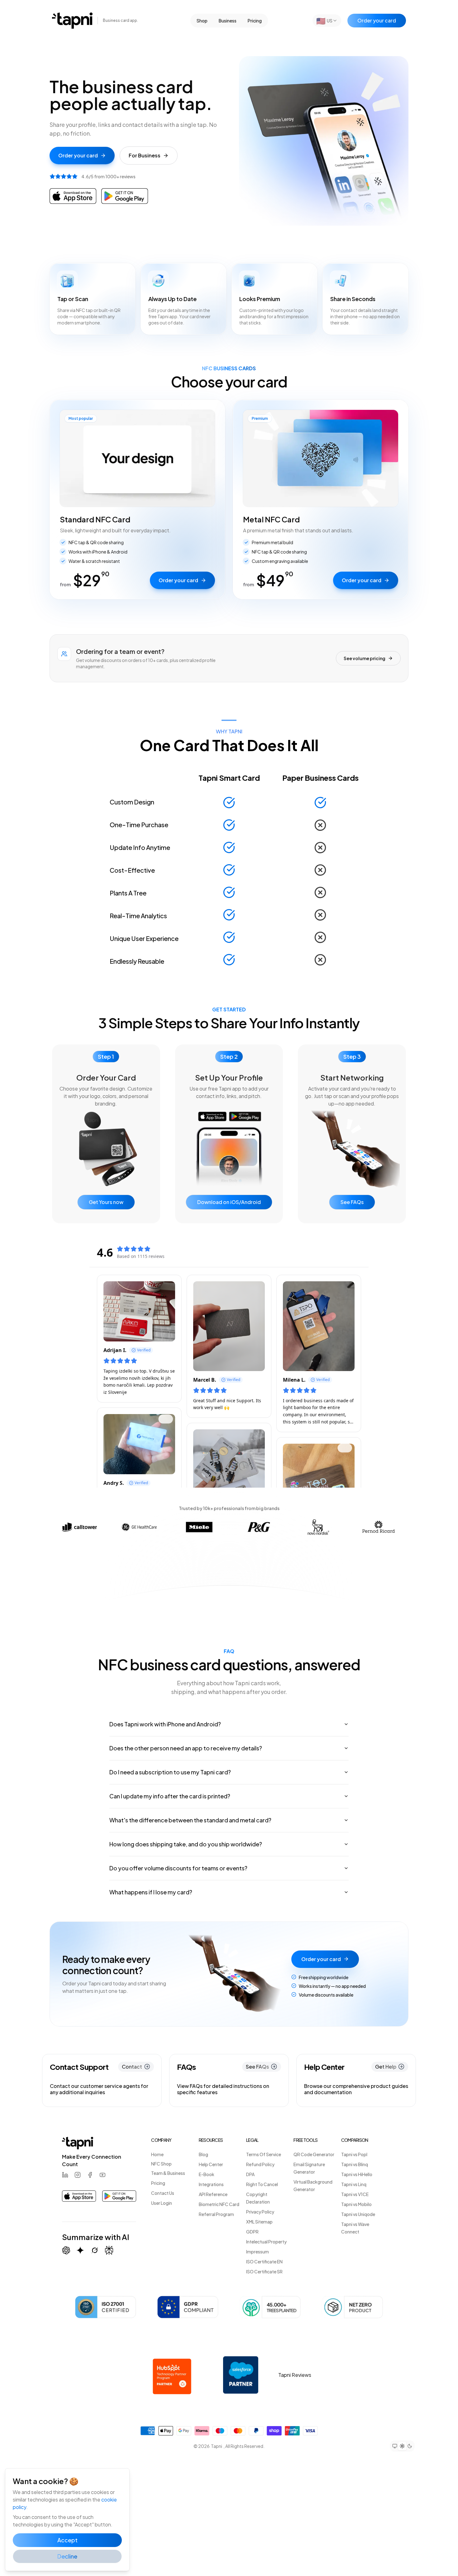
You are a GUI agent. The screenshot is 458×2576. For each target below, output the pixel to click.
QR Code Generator (314, 2154)
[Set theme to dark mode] (410, 2446)
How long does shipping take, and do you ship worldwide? (186, 1844)
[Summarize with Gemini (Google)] (80, 2250)
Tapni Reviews (295, 2375)
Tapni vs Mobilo (356, 2204)
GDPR (252, 2232)
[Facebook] (90, 2175)
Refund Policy (260, 2164)
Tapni (217, 2446)
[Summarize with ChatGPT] (66, 2250)
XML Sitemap (259, 2222)
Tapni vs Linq (354, 2184)
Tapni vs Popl (354, 2154)
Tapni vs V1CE (355, 2194)
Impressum (258, 2252)
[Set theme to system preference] (395, 2446)
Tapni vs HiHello (357, 2174)
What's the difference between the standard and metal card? (190, 1820)
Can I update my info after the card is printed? (170, 1796)
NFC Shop (161, 2164)
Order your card (377, 20)
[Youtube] (103, 2175)
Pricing (255, 21)
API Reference (213, 2194)
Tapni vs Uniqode (358, 2214)
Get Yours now (106, 1202)
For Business (145, 155)
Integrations (211, 2184)
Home (157, 2154)
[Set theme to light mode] (402, 2446)
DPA (250, 2174)
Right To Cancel (262, 2184)
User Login (162, 2203)
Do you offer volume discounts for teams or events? (178, 1868)
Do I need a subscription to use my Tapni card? (170, 1772)
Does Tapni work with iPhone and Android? (165, 1724)
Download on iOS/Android (229, 1202)
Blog (203, 2154)
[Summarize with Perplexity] (109, 2250)
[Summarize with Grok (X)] (95, 2250)
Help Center (211, 2164)
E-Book (207, 2174)
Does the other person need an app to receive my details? (186, 1748)
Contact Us (163, 2193)
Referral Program (216, 2214)
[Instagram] (78, 2175)
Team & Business (168, 2173)
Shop (202, 21)
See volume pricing (365, 658)
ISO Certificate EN (264, 2262)
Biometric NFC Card (219, 2204)
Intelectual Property (266, 2242)
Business (228, 21)
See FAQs (352, 1202)
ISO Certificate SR (264, 2271)
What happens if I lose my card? (151, 1892)
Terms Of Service (264, 2154)
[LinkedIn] (65, 2175)
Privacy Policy (260, 2212)
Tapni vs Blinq (355, 2164)
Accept (67, 2540)
